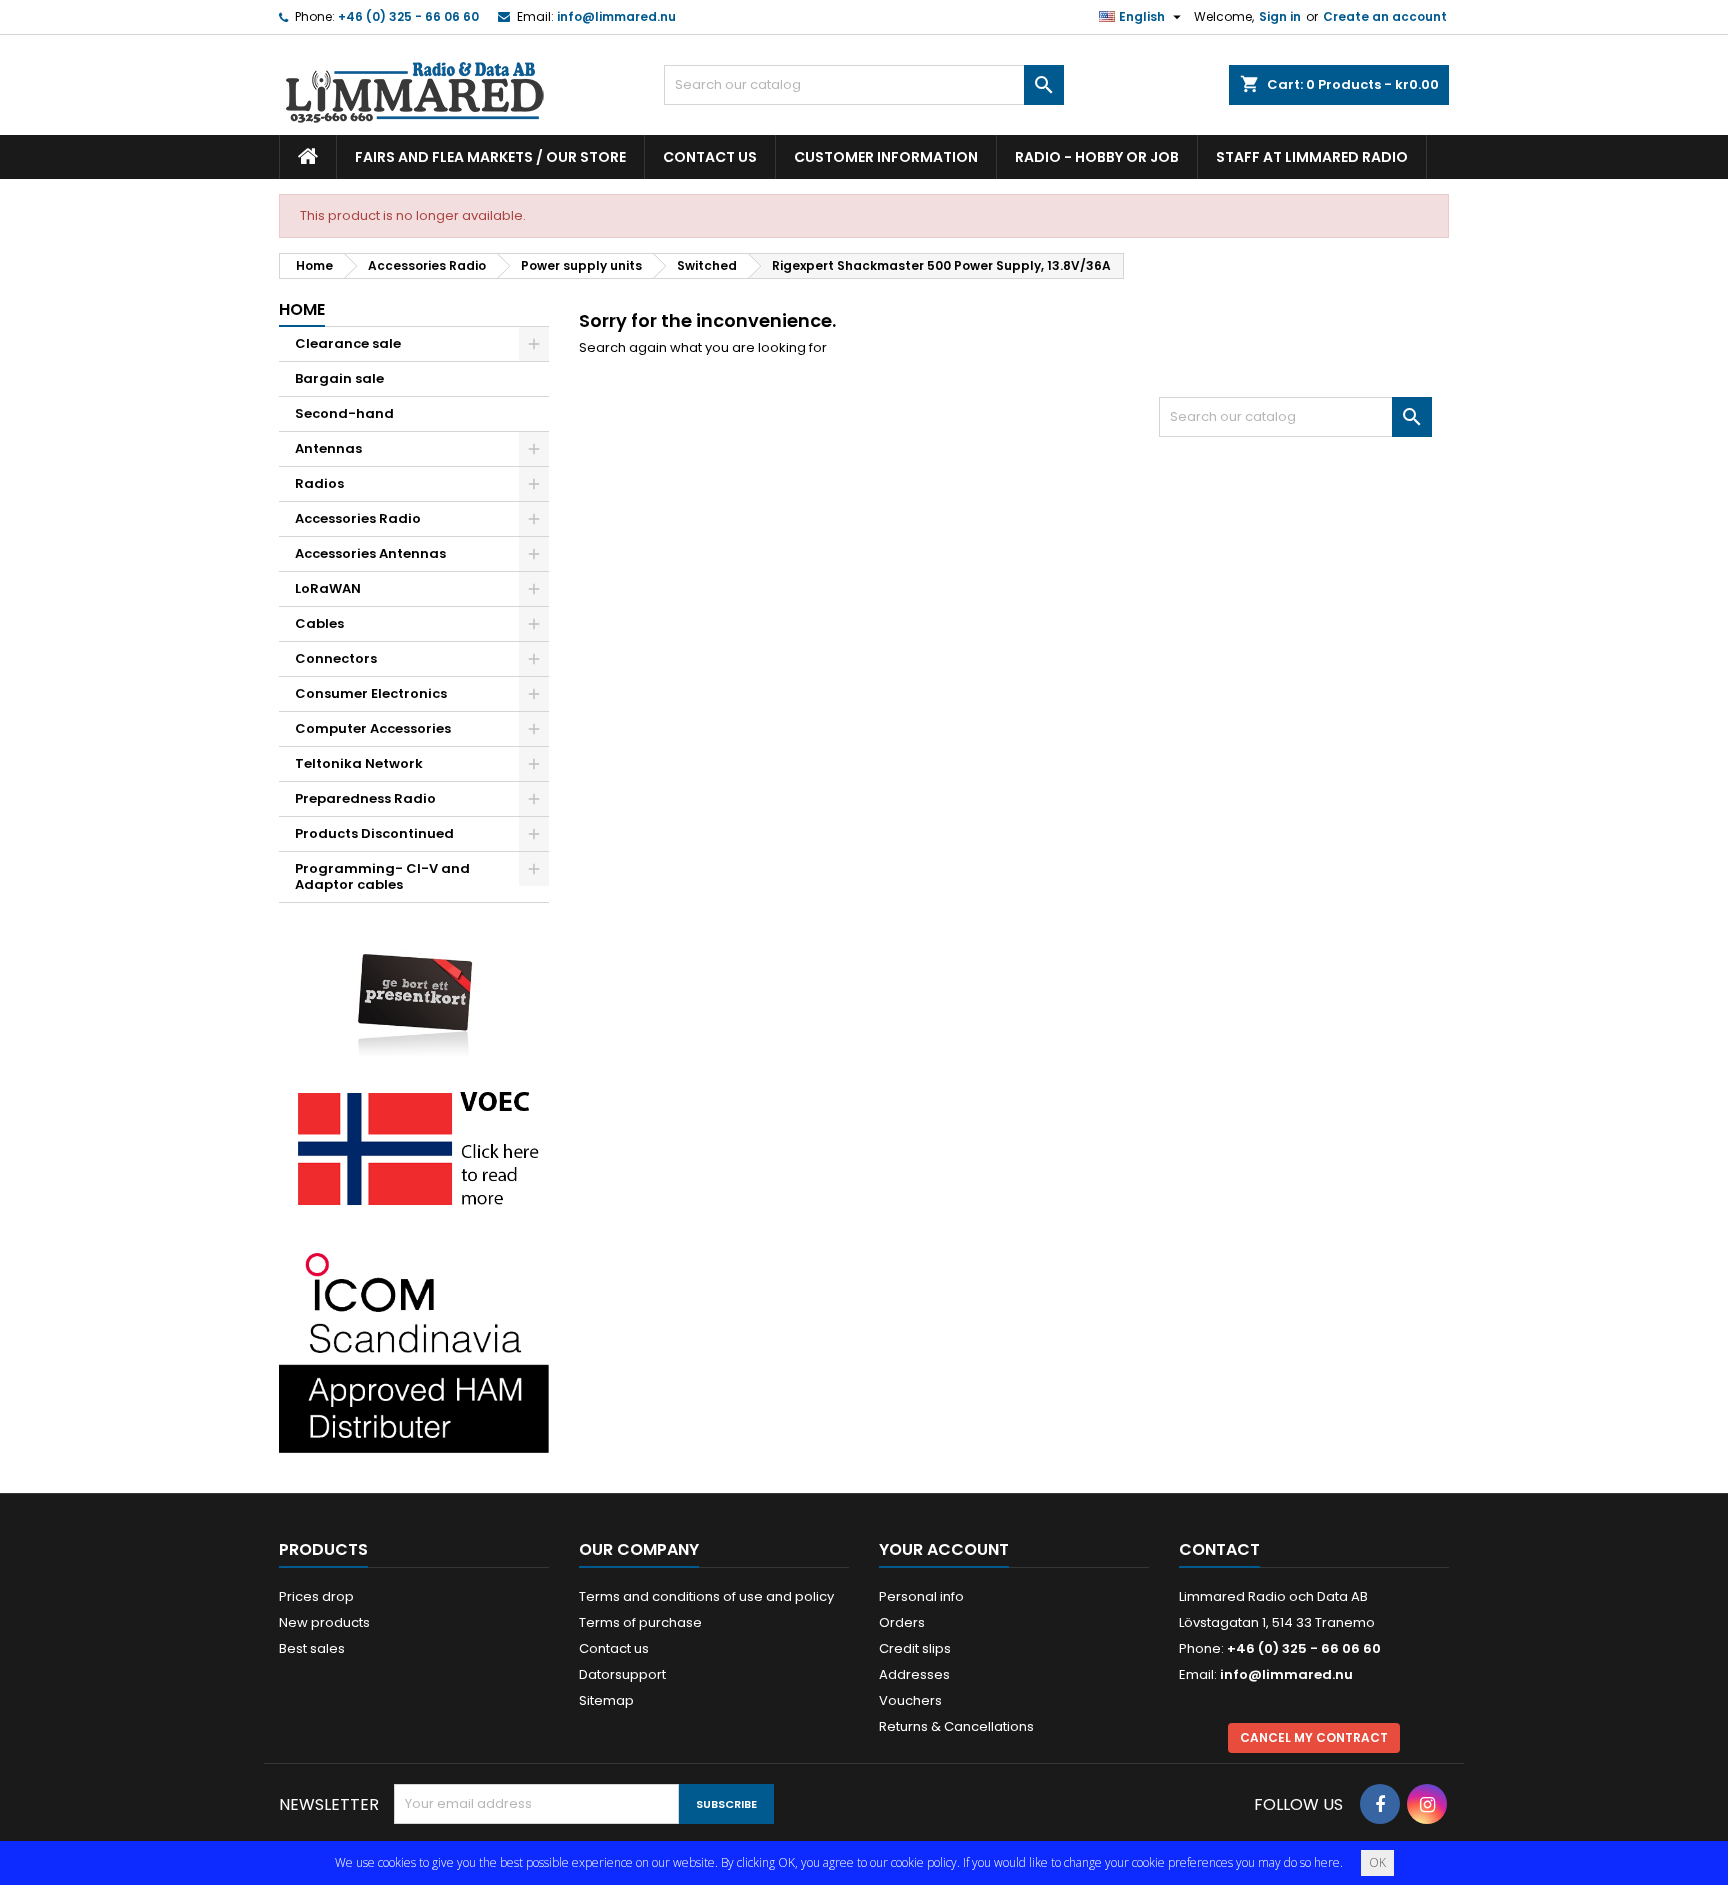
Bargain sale (339, 378)
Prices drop (316, 1596)
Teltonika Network (359, 763)
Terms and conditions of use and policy (706, 1596)
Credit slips (915, 1648)
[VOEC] (414, 1147)
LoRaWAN (328, 588)
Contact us (710, 157)
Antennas (328, 448)
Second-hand (344, 413)
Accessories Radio (358, 518)
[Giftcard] (414, 990)
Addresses (914, 1674)
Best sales (312, 1648)
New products (324, 1622)
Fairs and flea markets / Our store (490, 157)
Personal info (921, 1596)
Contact (1219, 1549)
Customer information (886, 157)
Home (302, 309)
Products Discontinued (374, 833)
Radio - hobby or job (1097, 157)
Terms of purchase (640, 1622)
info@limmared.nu (616, 16)
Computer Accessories (373, 728)
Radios (319, 483)
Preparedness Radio (365, 798)
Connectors (336, 658)
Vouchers (910, 1700)
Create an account (1385, 16)
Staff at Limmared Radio (1312, 157)
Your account (944, 1549)
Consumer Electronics (371, 693)
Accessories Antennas (370, 553)
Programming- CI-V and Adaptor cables (382, 876)
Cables (319, 623)
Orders (902, 1622)
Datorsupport (622, 1674)
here (1327, 1862)
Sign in (1280, 16)
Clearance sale (348, 343)
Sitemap (606, 1700)
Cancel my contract (1314, 1737)
